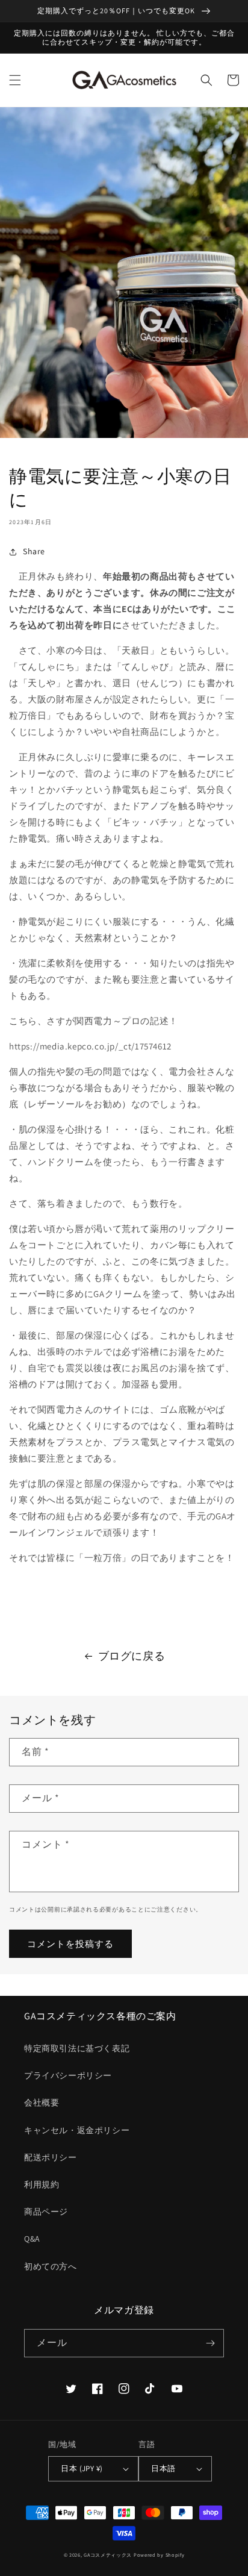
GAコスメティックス (108, 2555)
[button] (15, 80)
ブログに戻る (132, 1656)
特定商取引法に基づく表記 (77, 2048)
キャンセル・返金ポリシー (77, 2130)
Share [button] (34, 551)
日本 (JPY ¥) (82, 2468)
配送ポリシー (51, 2157)
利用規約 (42, 2184)
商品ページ (46, 2212)
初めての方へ (51, 2266)
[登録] (210, 2343)
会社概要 (42, 2102)
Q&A (32, 2239)
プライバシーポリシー (68, 2075)
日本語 (163, 2468)
